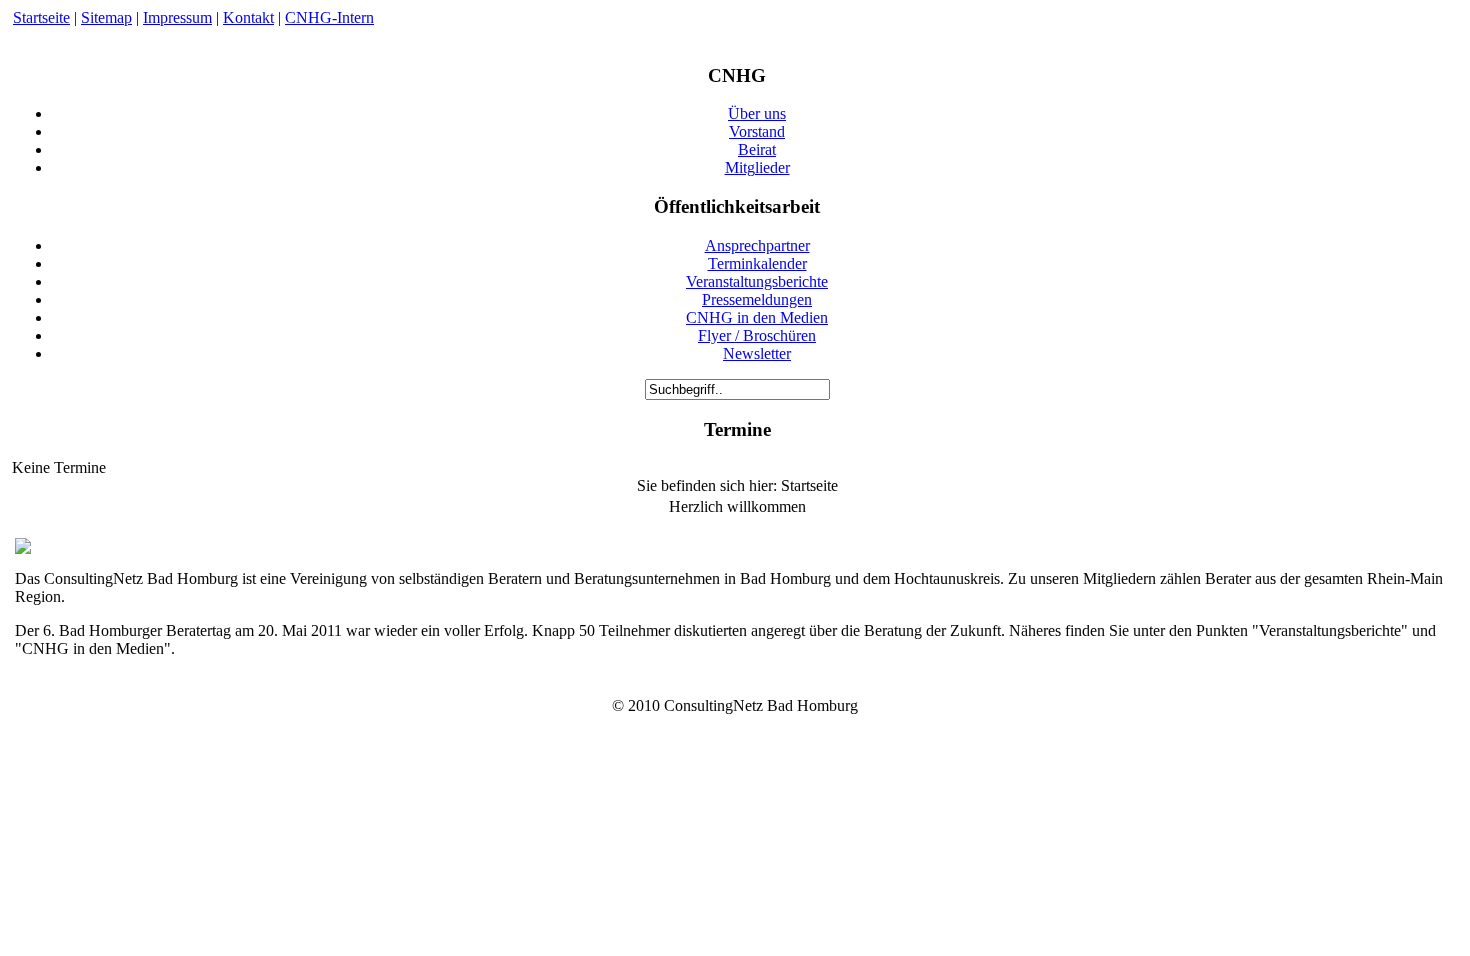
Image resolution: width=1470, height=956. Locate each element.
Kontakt (248, 17)
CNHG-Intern (329, 17)
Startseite (41, 17)
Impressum (177, 17)
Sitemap (106, 17)
